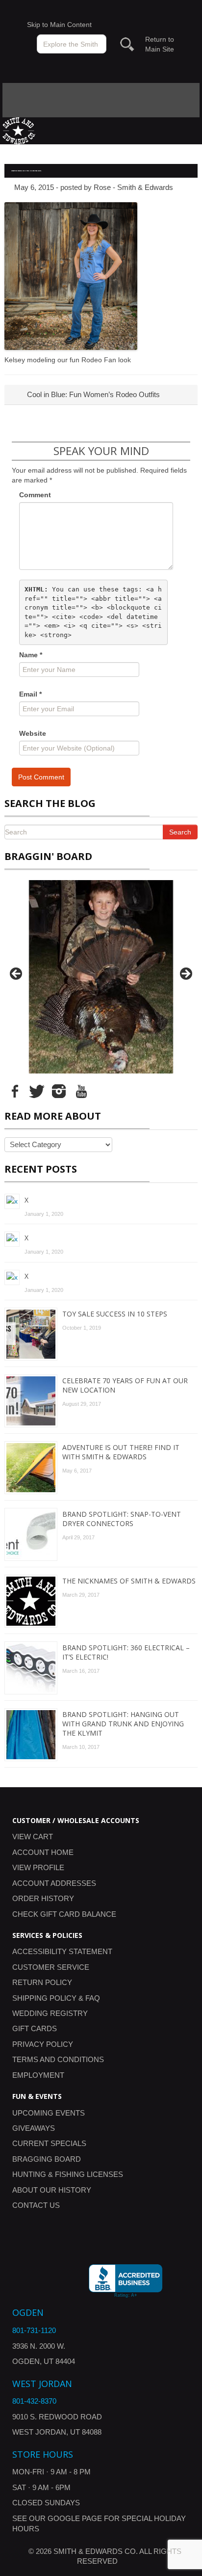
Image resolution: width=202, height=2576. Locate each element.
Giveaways (34, 2128)
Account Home (43, 1852)
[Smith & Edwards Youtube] (81, 1091)
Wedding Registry (50, 2013)
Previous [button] (17, 974)
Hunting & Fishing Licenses (68, 2174)
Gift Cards (35, 2028)
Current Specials (49, 2143)
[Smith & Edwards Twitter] (37, 1091)
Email (30, 694)
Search (180, 832)
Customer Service (51, 1967)
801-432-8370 (34, 2401)
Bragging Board (47, 2159)
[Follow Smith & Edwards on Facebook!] (15, 1091)
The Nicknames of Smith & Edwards (129, 1581)
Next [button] (185, 974)
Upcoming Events (49, 2113)
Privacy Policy (43, 2044)
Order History (43, 1898)
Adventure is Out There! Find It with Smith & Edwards (121, 1452)
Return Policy (42, 1982)
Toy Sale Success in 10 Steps (115, 1314)
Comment (35, 495)
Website (33, 733)
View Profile (38, 1867)
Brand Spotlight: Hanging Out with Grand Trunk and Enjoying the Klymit (123, 1724)
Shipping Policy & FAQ (56, 1998)
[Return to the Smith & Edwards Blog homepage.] (19, 130)
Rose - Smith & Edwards (133, 187)
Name (31, 655)
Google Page (75, 2518)
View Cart (33, 1837)
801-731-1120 (34, 2330)
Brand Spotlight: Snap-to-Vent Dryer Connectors (122, 1519)
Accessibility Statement (62, 1951)
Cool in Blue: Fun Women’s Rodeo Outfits (92, 394)
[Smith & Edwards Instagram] (59, 1091)
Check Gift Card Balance (64, 1914)
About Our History (52, 2190)
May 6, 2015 (34, 187)
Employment (38, 2075)
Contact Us (36, 2205)
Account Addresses (54, 1883)
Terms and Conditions (58, 2059)
